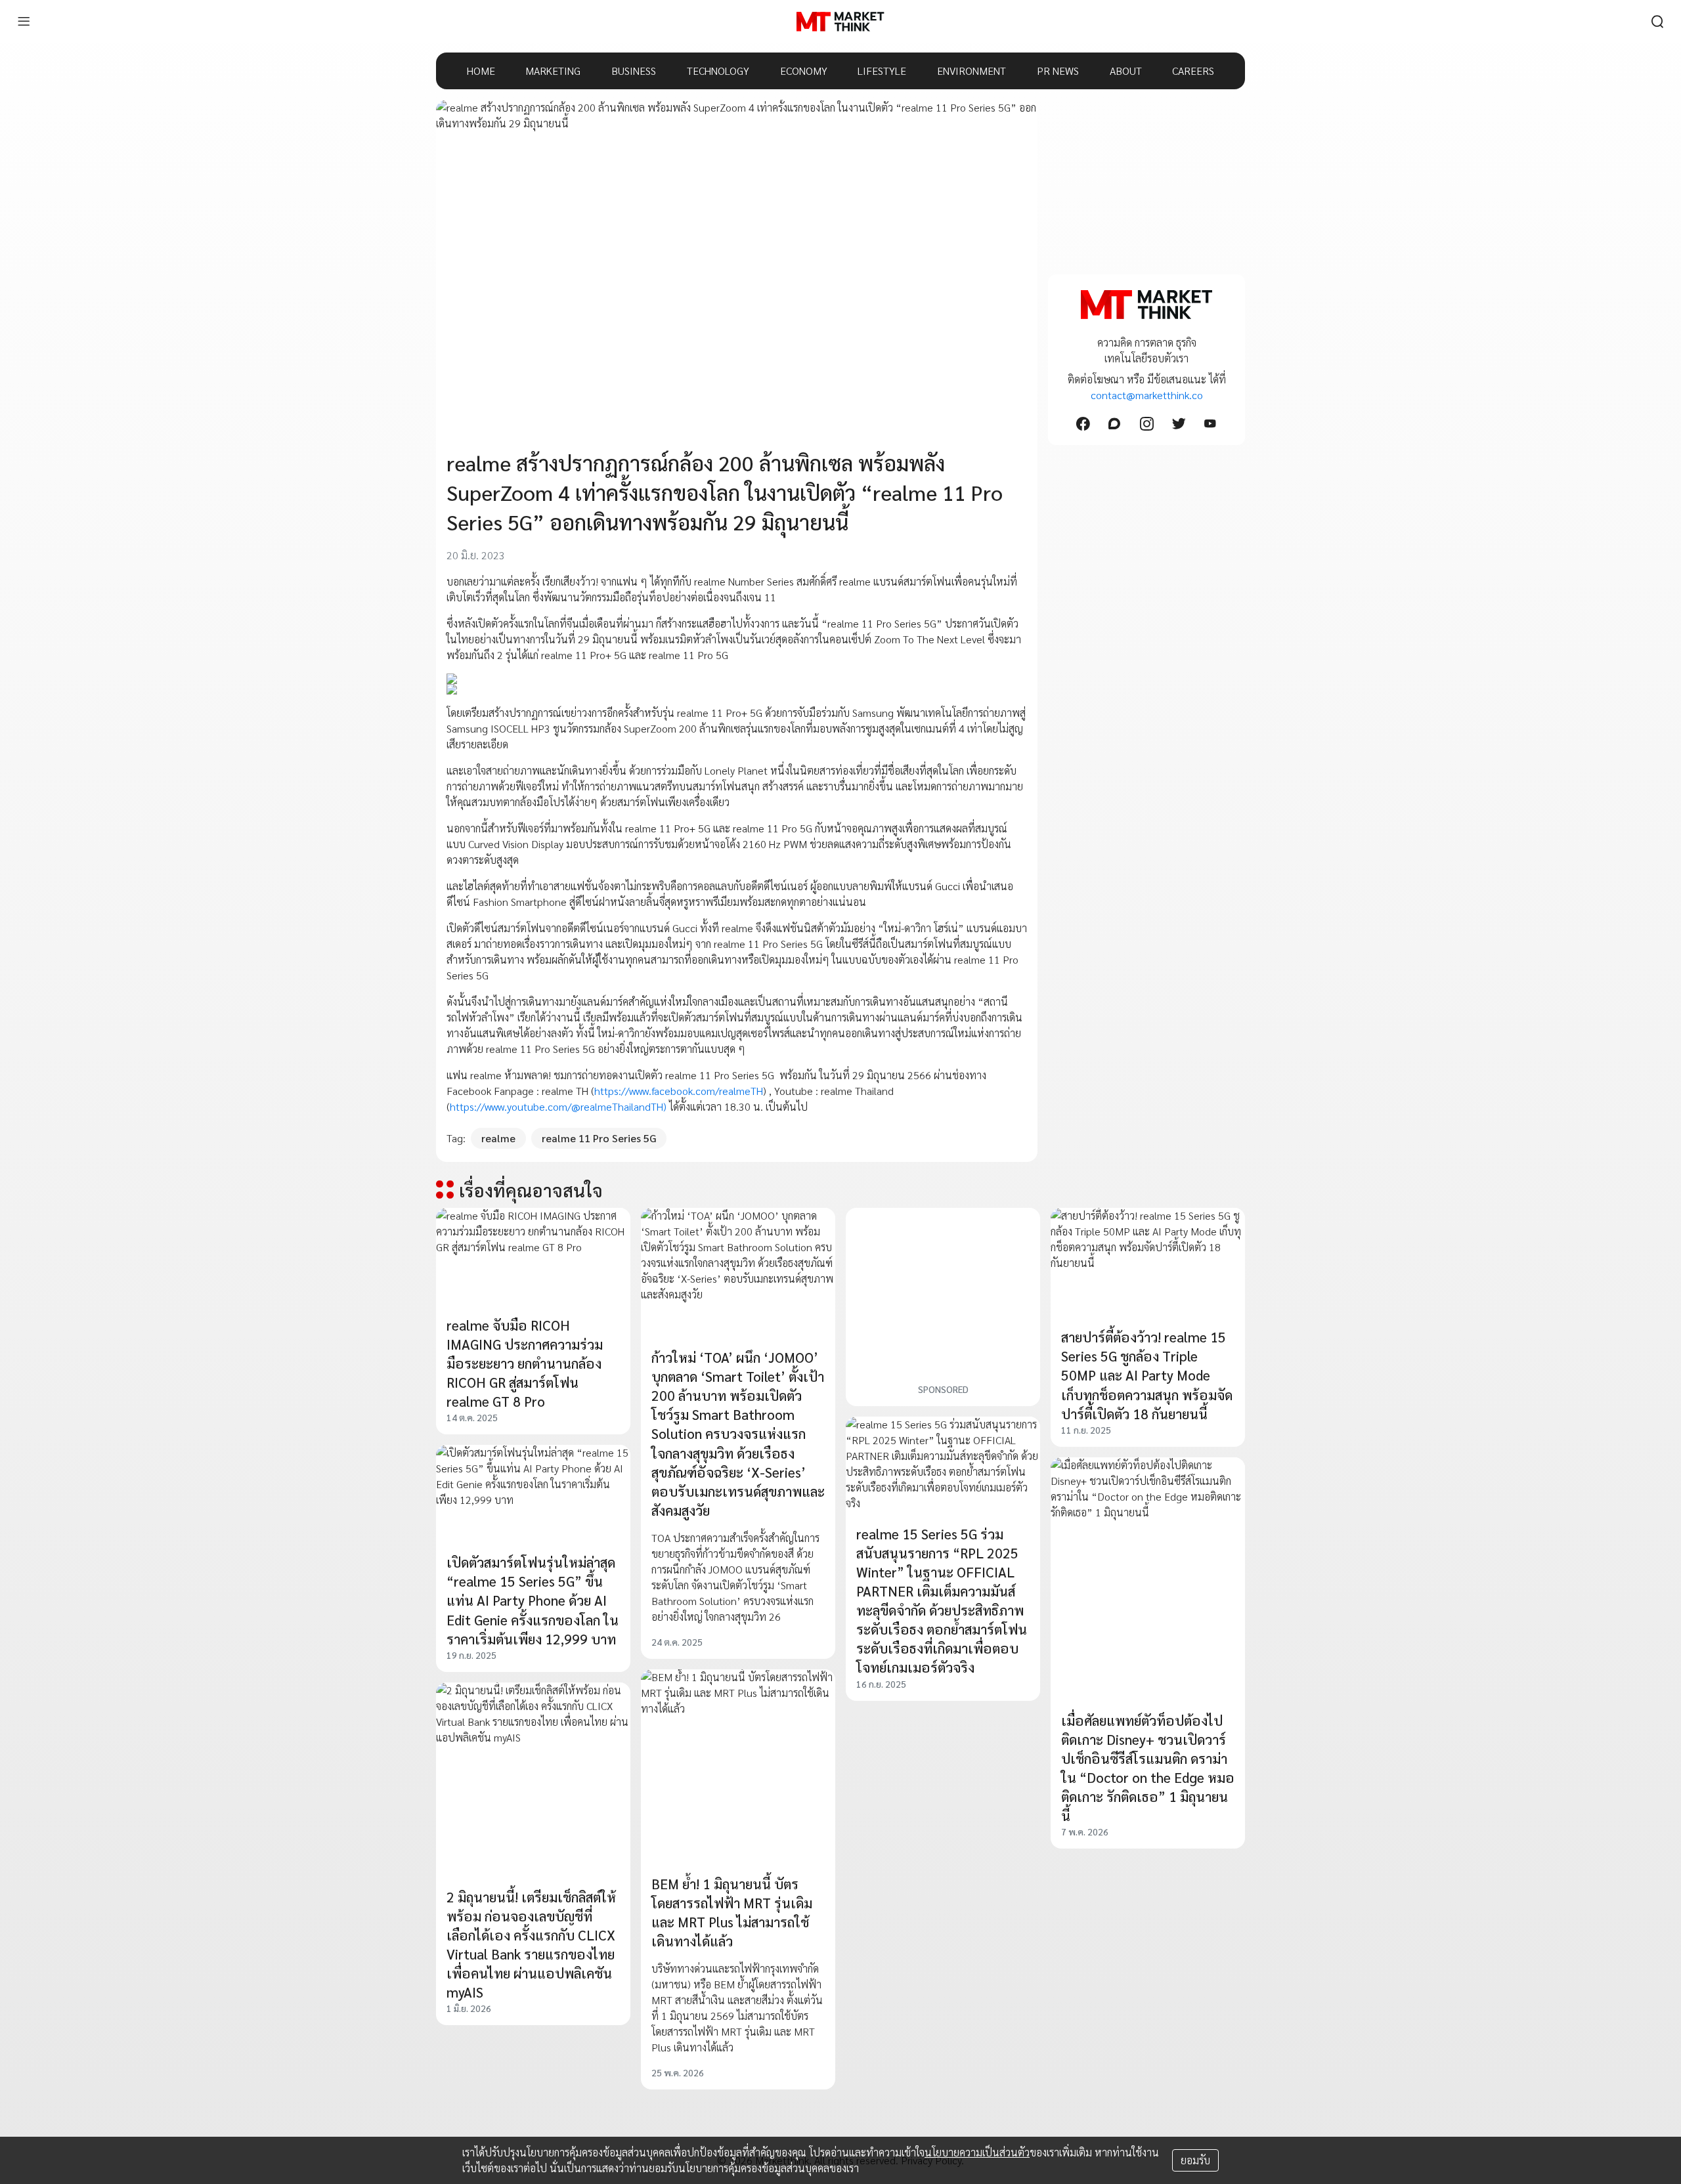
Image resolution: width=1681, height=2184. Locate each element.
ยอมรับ (1195, 2160)
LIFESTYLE (882, 71)
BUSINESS (634, 71)
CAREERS (1193, 71)
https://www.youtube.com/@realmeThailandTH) (558, 1106)
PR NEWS (1058, 71)
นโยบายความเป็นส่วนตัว (977, 2152)
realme (498, 1138)
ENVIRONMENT (971, 71)
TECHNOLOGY (718, 71)
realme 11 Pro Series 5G (599, 1138)
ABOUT (1126, 71)
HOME (481, 71)
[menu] (24, 22)
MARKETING (553, 71)
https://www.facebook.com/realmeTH (679, 1091)
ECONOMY (804, 71)
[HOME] (840, 22)
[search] (1657, 22)
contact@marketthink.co (1147, 395)
